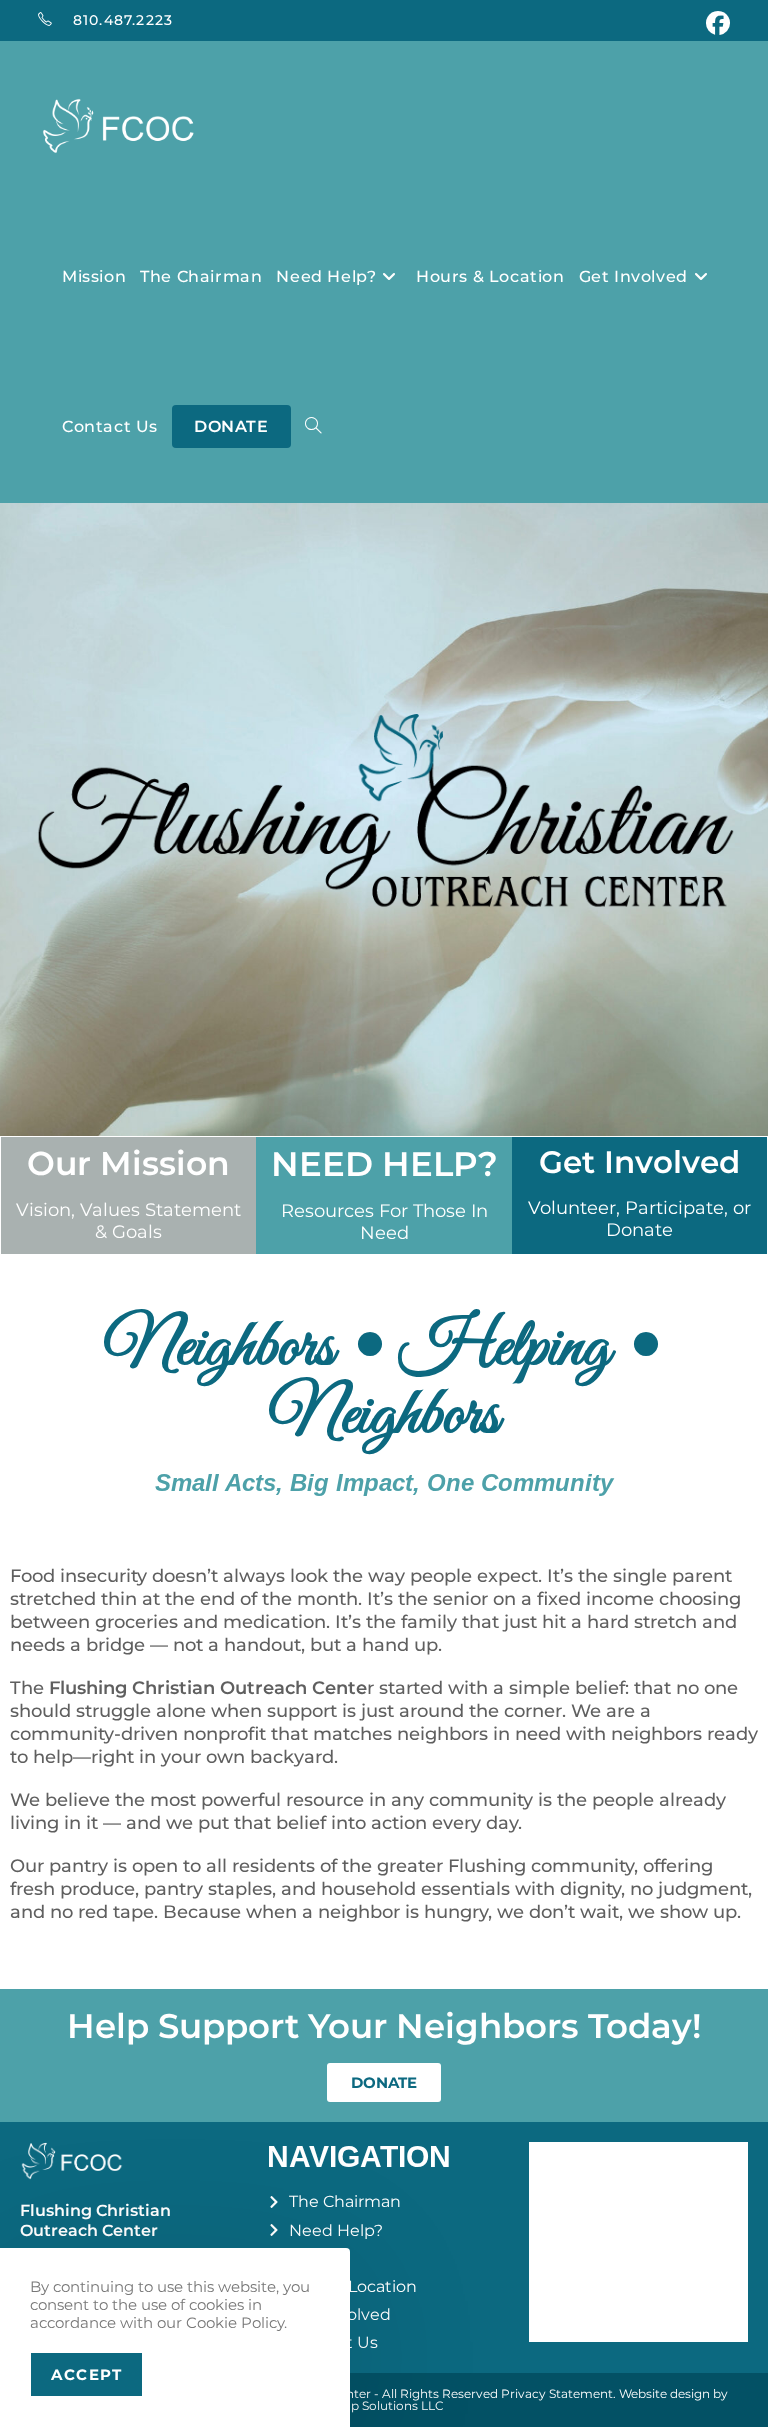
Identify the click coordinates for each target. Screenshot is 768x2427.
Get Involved (639, 1162)
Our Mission (128, 1163)
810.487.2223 (123, 20)
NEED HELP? (384, 1164)
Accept (86, 2374)
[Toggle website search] (313, 427)
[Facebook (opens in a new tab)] (715, 23)
